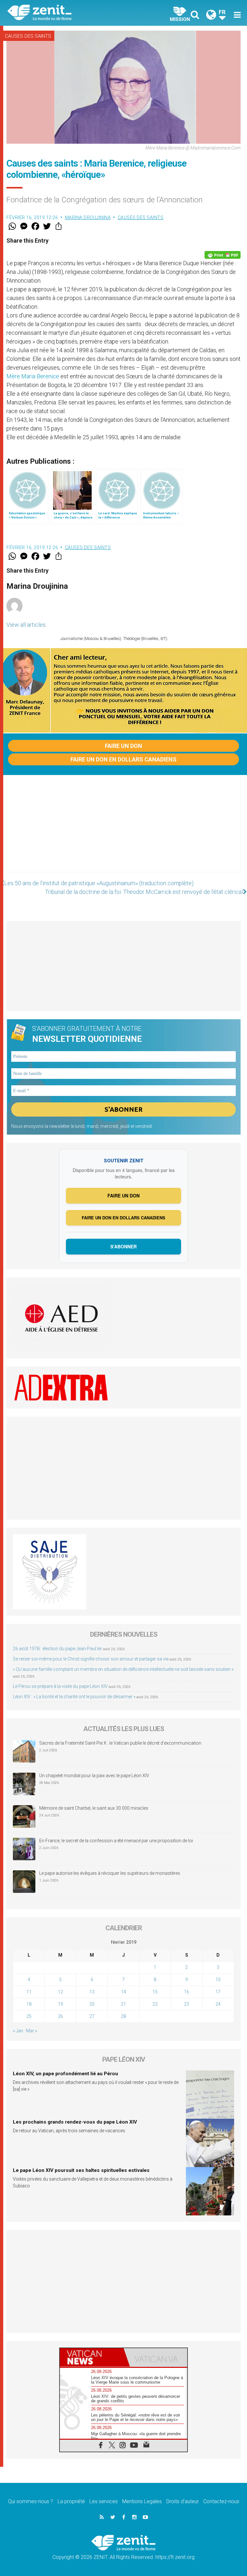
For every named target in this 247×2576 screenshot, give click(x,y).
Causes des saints (28, 36)
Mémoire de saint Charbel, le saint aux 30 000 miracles (94, 1808)
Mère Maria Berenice (33, 376)
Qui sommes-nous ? (31, 2501)
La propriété (71, 2501)
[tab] (92, 2357)
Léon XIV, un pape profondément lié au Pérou (65, 2074)
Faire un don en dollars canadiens (123, 759)
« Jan (18, 2031)
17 (218, 1992)
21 (123, 2004)
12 (60, 1992)
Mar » (32, 2031)
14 (123, 1992)
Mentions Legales (142, 2501)
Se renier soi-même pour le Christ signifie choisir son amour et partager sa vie (91, 1659)
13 (92, 1992)
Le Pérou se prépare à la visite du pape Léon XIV (60, 1686)
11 (29, 1992)
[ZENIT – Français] (69, 13)
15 (155, 1992)
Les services (104, 2501)
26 (60, 2016)
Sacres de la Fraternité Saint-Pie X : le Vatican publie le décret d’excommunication (120, 1743)
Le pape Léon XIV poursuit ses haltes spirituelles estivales (81, 2170)
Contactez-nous (221, 2501)
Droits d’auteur (183, 2501)
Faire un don (123, 746)
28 (123, 2016)
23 (187, 2004)
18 (29, 2004)
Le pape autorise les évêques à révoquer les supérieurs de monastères (110, 1873)
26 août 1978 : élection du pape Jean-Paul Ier (57, 1649)
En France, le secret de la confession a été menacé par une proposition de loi (116, 1841)
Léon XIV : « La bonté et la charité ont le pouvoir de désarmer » (74, 1697)
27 (92, 2016)
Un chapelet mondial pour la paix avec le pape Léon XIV (94, 1776)
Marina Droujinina (88, 218)
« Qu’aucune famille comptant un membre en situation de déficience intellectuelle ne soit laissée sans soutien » (123, 1669)
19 (60, 2004)
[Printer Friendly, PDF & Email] (223, 255)
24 (218, 2004)
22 (155, 2004)
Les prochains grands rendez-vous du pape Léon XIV (75, 2122)
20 (92, 2004)
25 (29, 2016)
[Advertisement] (123, 830)
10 (218, 1980)
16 (187, 1992)
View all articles (26, 625)
